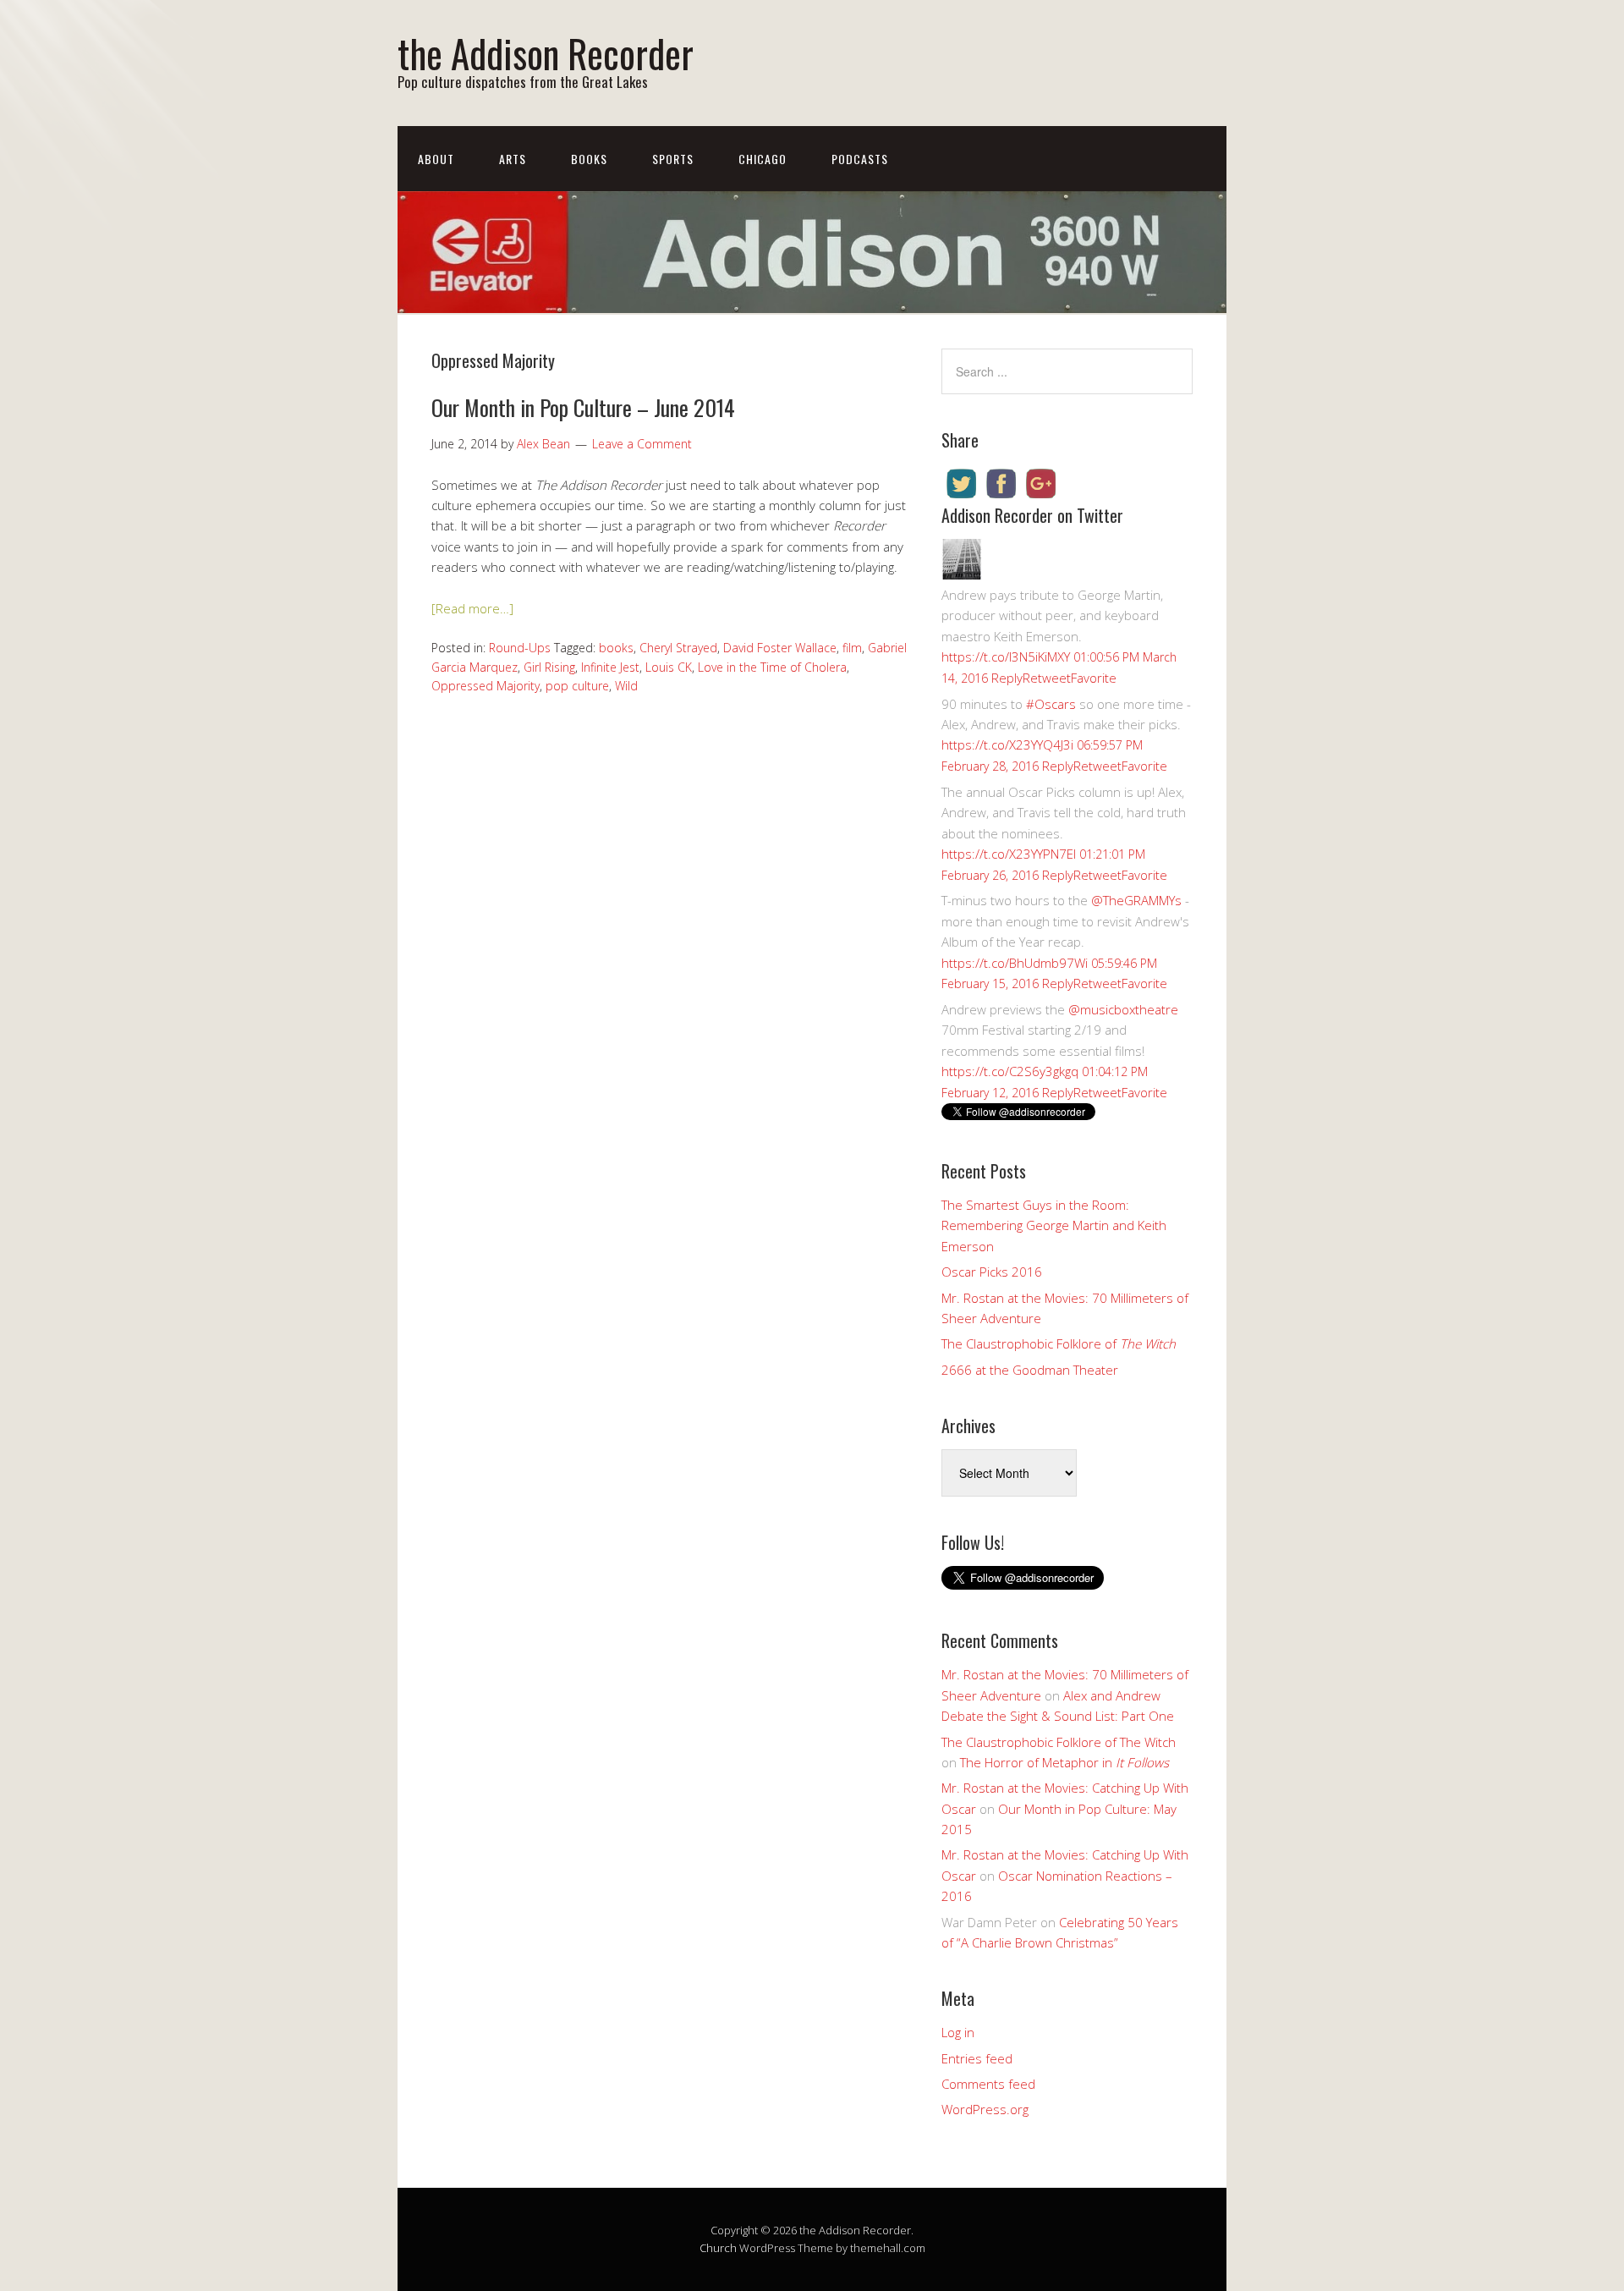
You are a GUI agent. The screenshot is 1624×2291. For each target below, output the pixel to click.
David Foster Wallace (780, 648)
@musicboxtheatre (1123, 1009)
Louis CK (669, 667)
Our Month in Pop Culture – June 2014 (583, 407)
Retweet (1047, 678)
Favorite (1094, 678)
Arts (513, 159)
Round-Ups (520, 648)
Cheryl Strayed (678, 648)
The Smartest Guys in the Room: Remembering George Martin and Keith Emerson (1054, 1225)
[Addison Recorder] (962, 574)
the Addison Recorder (546, 53)
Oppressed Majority (486, 686)
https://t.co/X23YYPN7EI (1009, 854)
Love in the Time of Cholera (772, 667)
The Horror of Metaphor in (1064, 1762)
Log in (958, 2032)
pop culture (577, 686)
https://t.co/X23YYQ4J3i (1007, 744)
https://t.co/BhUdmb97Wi (1015, 963)
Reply (1007, 678)
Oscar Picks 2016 (992, 1272)
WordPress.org (985, 2109)
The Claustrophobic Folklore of (1059, 1343)
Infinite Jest (610, 667)
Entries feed (977, 2058)
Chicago (763, 159)
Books (589, 159)
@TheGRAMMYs (1136, 900)
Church (718, 2248)
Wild (626, 686)
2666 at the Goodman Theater (1030, 1370)
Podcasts (860, 159)
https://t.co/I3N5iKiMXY (1006, 657)
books (616, 648)
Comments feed (988, 2084)
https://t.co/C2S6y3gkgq (1010, 1071)
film (852, 648)
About (436, 159)
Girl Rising (549, 667)
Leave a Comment (642, 444)
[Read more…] (472, 608)
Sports (673, 159)
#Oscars (1051, 704)
